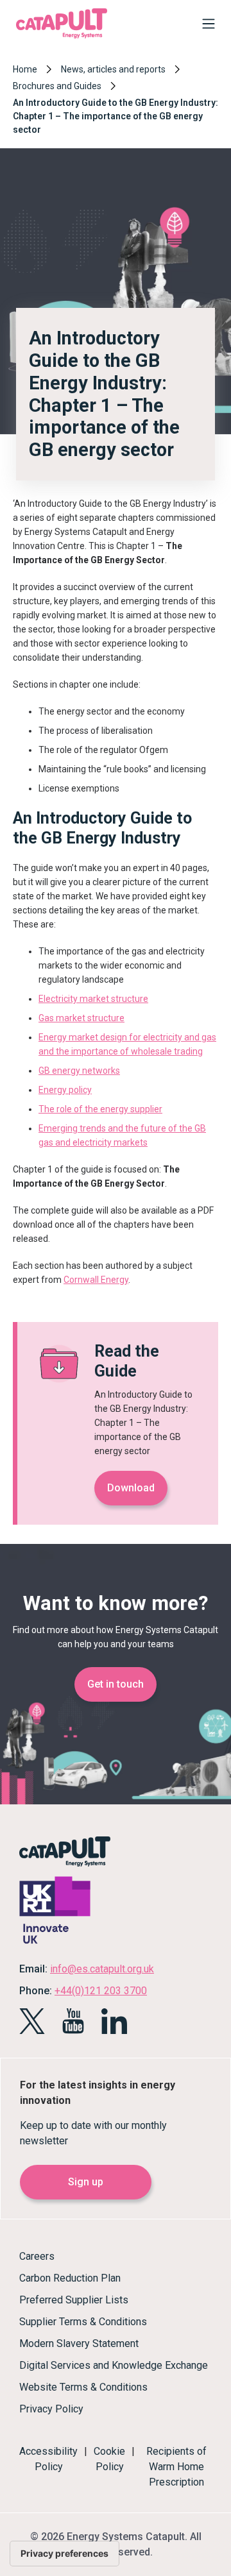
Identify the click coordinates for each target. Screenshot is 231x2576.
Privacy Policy (51, 2409)
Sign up (86, 2182)
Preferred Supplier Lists (74, 2300)
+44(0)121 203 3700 (101, 1991)
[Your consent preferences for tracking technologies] (64, 2554)
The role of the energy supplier (100, 1109)
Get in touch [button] (116, 1684)
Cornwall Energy (96, 1280)
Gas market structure (81, 1018)
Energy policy (65, 1090)
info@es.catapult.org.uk (102, 1969)
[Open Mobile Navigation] (205, 26)
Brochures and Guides (57, 86)
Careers (37, 2256)
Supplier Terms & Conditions (83, 2322)
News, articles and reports (113, 69)
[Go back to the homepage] (62, 37)
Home (25, 69)
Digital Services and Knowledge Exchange (114, 2365)
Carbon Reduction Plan (70, 2278)
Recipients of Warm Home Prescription (176, 2467)
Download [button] (131, 1488)
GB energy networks (79, 1071)
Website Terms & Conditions (83, 2387)
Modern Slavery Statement (79, 2343)
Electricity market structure (93, 999)
